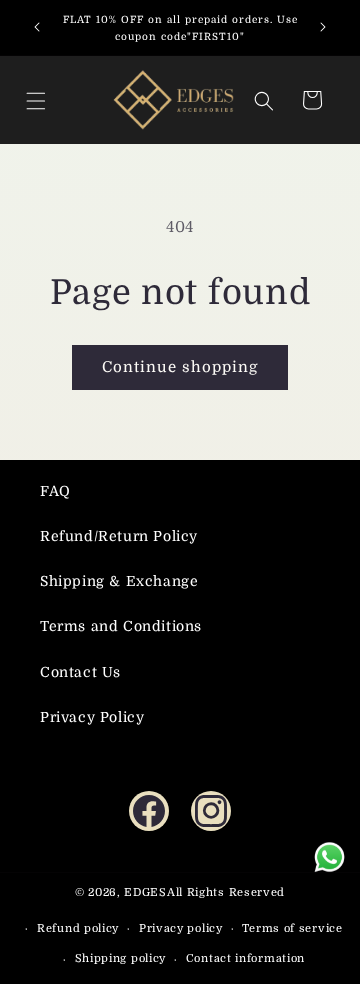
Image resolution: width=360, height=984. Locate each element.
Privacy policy (181, 928)
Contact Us (80, 672)
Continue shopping (180, 367)
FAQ (55, 491)
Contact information (245, 958)
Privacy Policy (92, 717)
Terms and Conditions (121, 626)
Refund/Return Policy (119, 536)
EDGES (145, 892)
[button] (40, 100)
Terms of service (292, 928)
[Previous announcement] (37, 27)
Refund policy (78, 928)
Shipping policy (121, 958)
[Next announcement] (323, 27)
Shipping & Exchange (119, 581)
